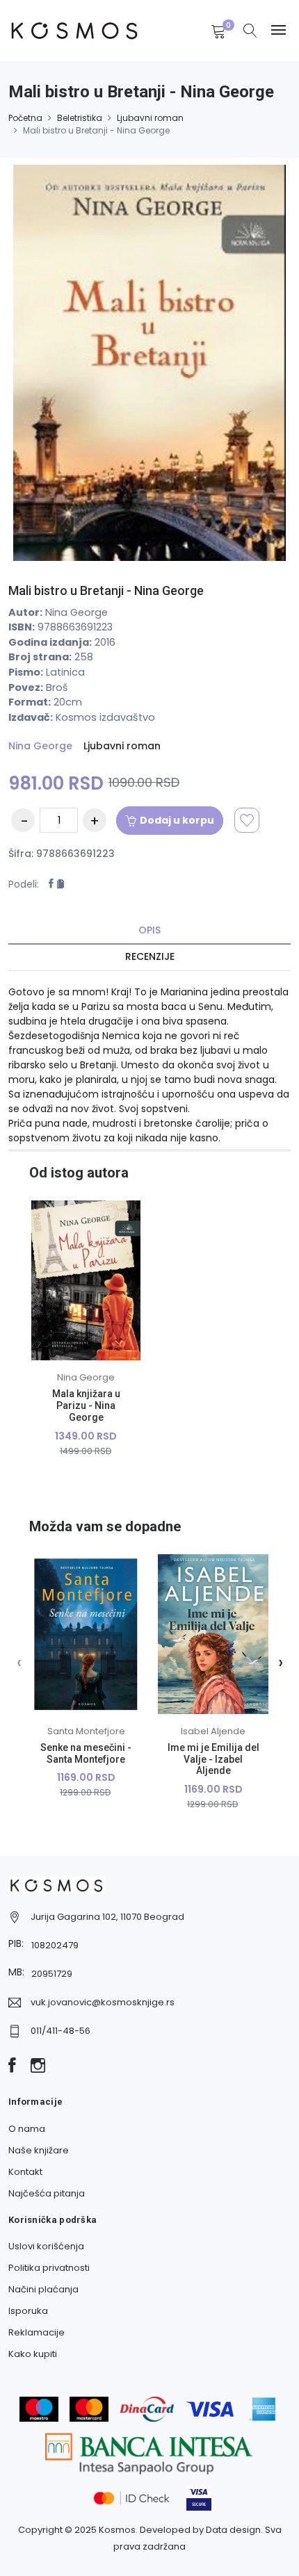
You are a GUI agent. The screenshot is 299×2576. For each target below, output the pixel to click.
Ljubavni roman (150, 118)
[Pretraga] (250, 32)
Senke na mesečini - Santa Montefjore (86, 1753)
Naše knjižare (39, 2150)
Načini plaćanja (43, 2289)
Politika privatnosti (49, 2268)
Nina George (40, 746)
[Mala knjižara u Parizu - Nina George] (86, 1280)
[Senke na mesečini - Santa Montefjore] (86, 1634)
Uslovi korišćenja (46, 2246)
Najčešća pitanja (47, 2193)
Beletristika (80, 118)
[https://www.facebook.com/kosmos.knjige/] (12, 2066)
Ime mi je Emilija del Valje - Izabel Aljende (213, 1759)
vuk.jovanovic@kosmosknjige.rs (103, 2002)
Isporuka (28, 2311)
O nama (27, 2129)
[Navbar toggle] (278, 30)
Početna (25, 118)
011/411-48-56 (60, 2031)
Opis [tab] (149, 930)
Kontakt (25, 2172)
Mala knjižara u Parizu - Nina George (86, 1405)
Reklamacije (37, 2332)
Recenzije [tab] (150, 956)
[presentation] (19, 1662)
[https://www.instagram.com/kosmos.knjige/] (38, 2066)
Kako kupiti (33, 2354)
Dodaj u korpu (177, 820)
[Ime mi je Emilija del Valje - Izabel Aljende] (213, 1634)
